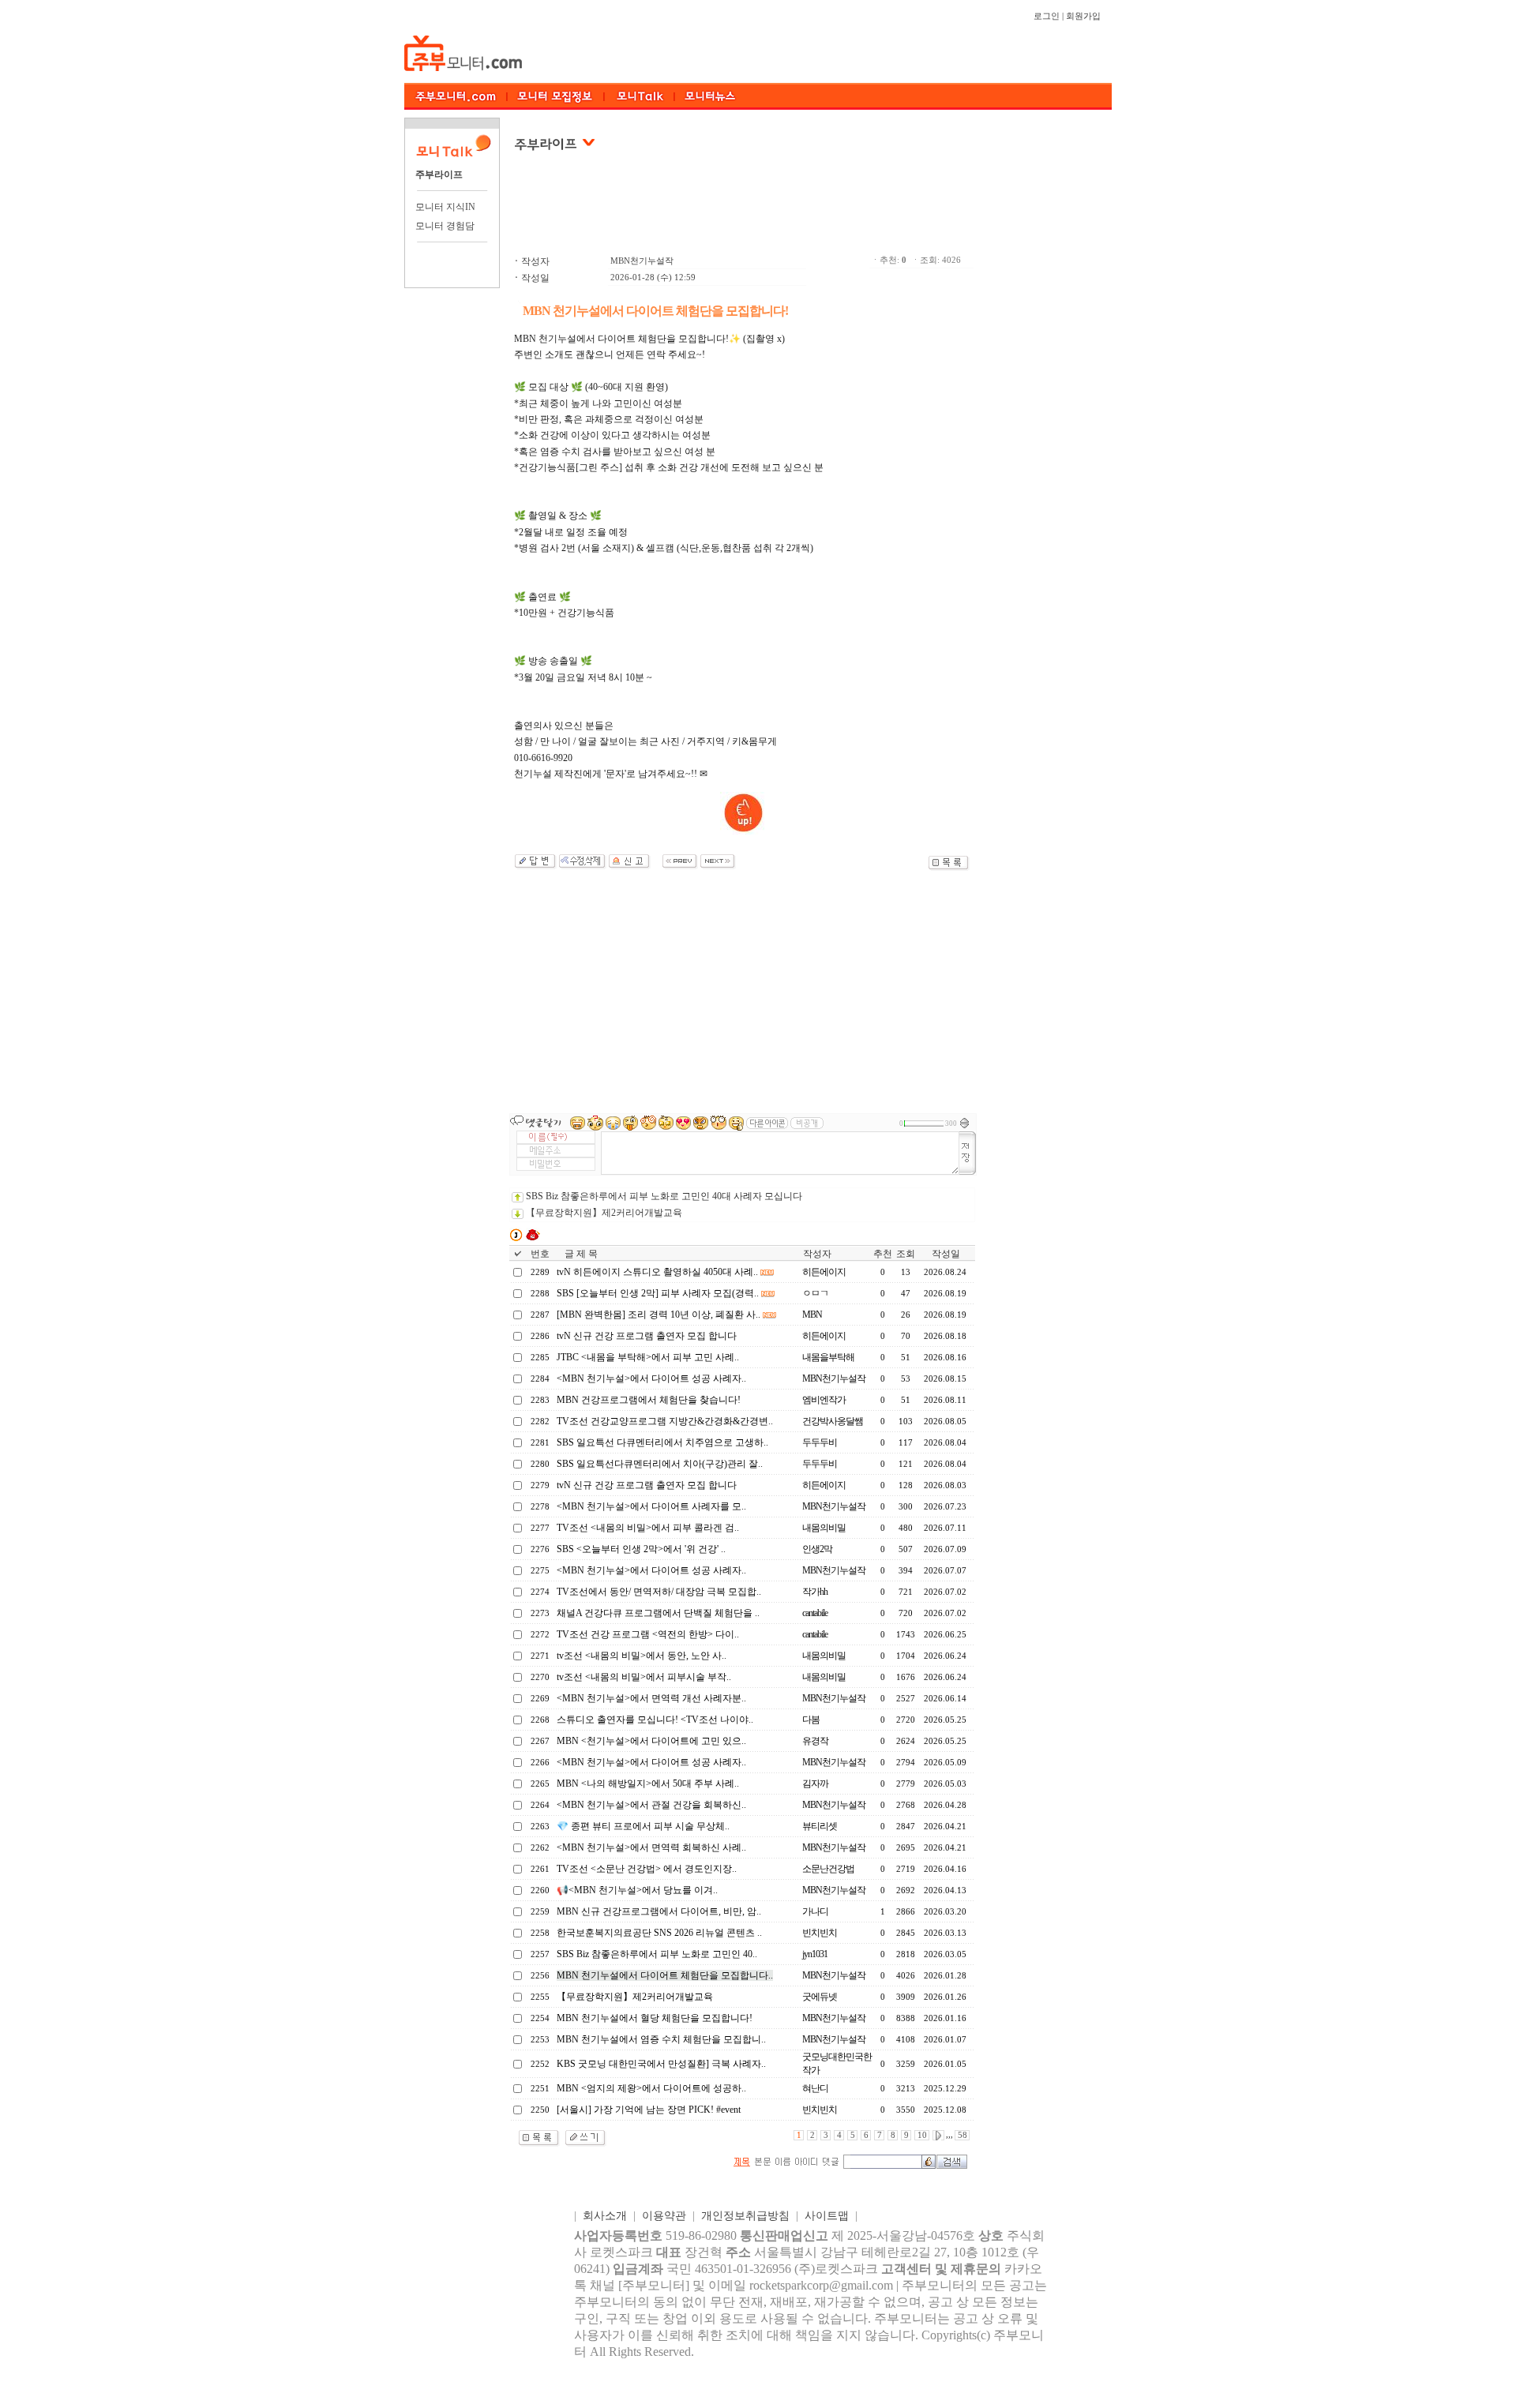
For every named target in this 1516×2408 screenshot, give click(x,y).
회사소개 (605, 2216)
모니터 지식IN (445, 207)
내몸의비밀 (824, 1528)
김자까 (815, 1783)
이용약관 (664, 2216)
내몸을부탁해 (828, 1357)
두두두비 (820, 1442)
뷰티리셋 (820, 1826)
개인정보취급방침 (745, 2216)
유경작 (815, 1741)
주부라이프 (439, 174)
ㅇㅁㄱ (815, 1293)
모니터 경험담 (445, 226)
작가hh (815, 1592)
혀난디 (815, 2088)
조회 (906, 1254)
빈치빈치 (820, 1933)
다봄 (811, 1720)
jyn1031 (815, 1954)
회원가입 (1083, 16)
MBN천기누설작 (642, 261)
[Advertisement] (744, 212)
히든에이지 (824, 1272)
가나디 (815, 1911)
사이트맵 (827, 2216)
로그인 (1047, 16)
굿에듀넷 (820, 1997)
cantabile (815, 1613)
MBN (812, 1315)
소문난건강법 (828, 1869)
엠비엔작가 (824, 1400)
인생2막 (817, 1549)
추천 (883, 1254)
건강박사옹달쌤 (833, 1421)
